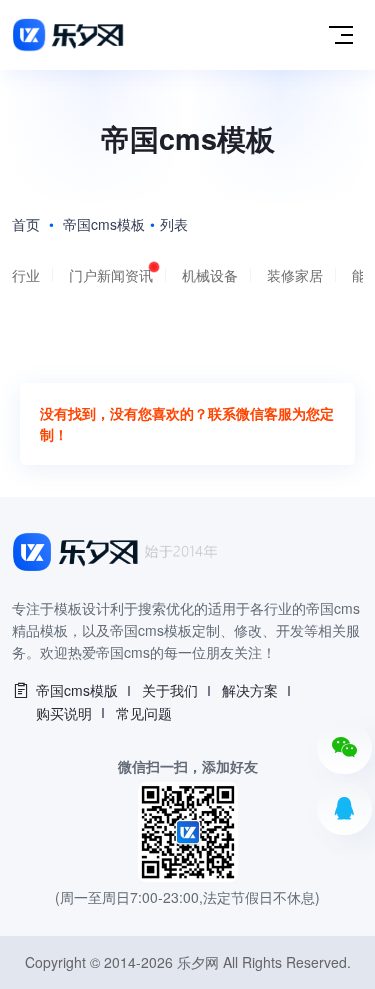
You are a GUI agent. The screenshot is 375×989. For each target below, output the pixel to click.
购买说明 (64, 713)
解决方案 (250, 690)
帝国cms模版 (77, 690)
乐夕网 (198, 962)
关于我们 (170, 690)
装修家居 (295, 275)
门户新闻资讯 (111, 275)
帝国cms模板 (104, 224)
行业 (26, 275)
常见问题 (144, 713)
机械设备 (210, 275)
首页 (26, 224)
